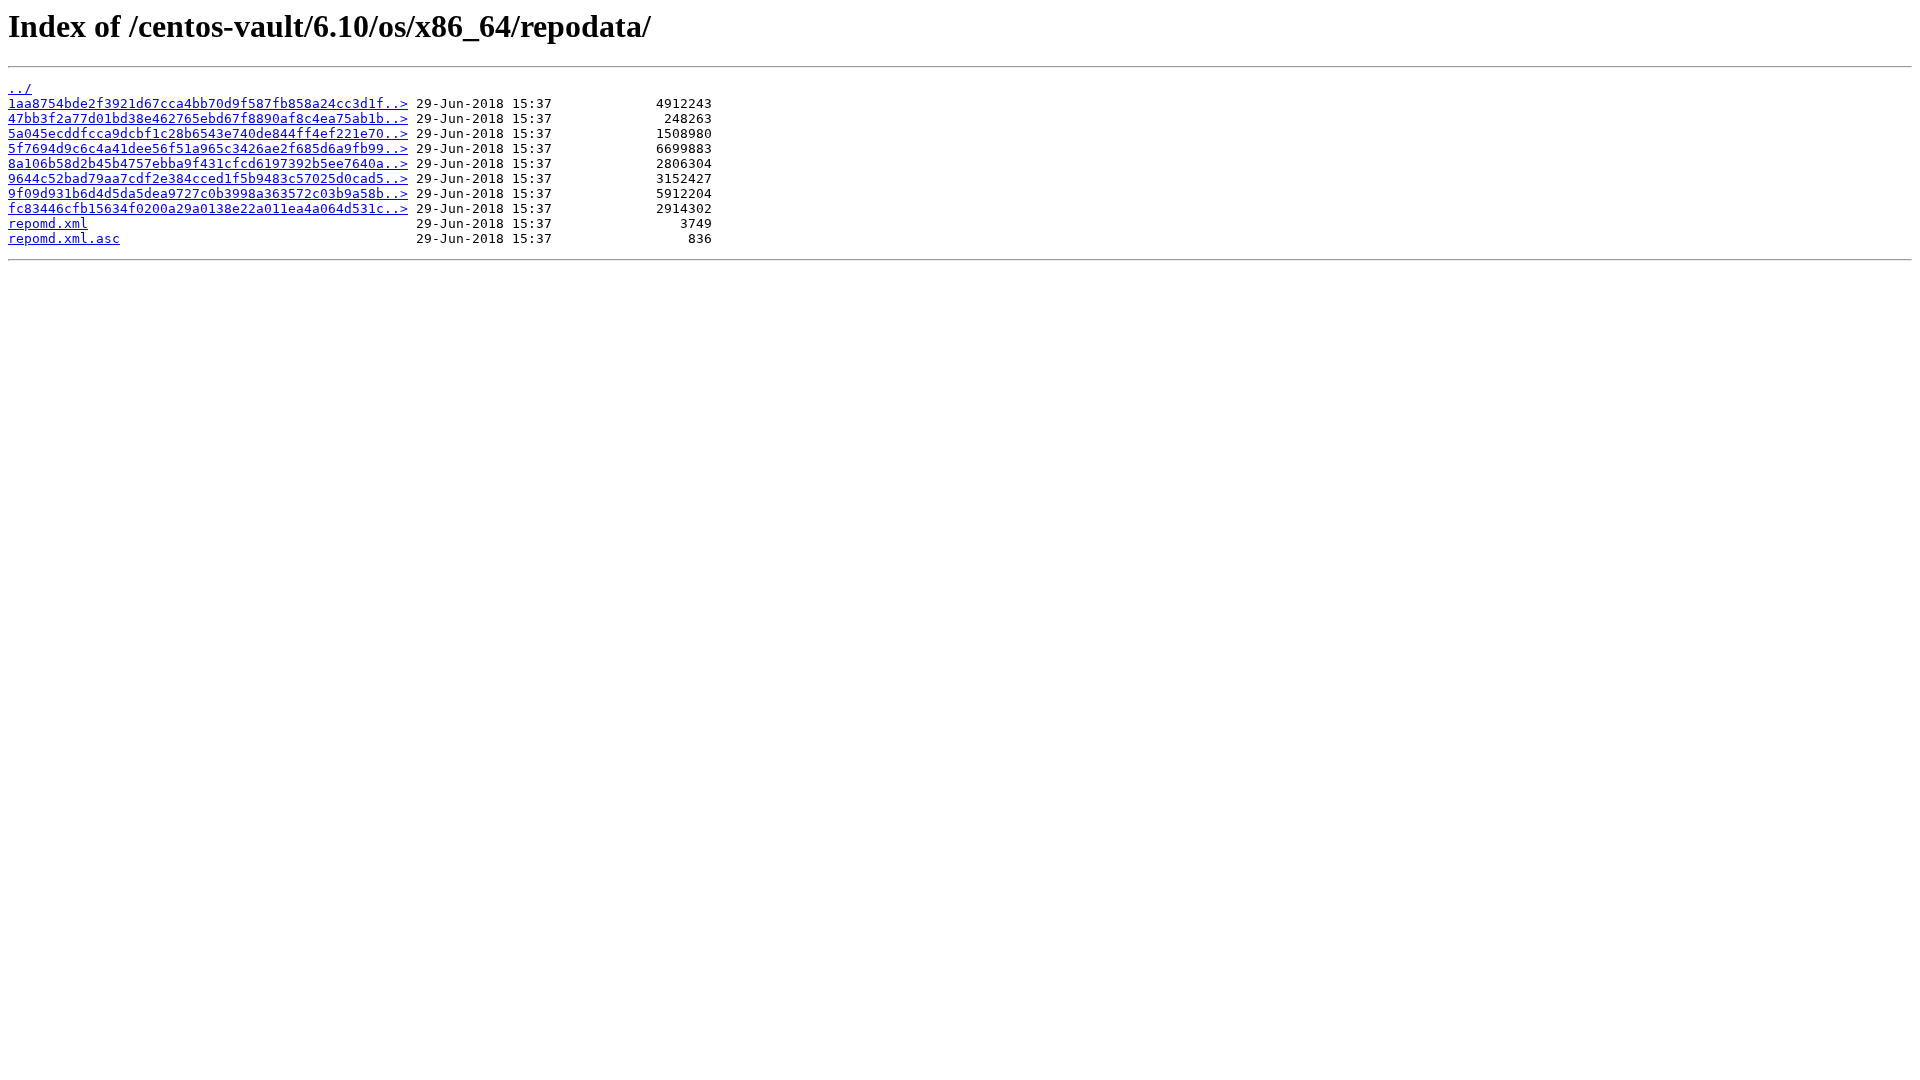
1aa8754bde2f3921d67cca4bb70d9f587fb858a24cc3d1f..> (208, 103)
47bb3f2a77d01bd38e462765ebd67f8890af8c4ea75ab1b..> (208, 118)
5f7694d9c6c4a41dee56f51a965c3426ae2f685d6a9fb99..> (208, 148)
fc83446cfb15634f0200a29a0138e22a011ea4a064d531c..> (208, 208)
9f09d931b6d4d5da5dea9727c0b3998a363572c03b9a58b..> (208, 193)
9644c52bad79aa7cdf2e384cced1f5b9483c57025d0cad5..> (208, 178)
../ (20, 88)
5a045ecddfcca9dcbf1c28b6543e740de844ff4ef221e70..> (208, 133)
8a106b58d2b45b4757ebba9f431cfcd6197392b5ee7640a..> (208, 163)
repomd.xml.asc (64, 238)
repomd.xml (48, 223)
